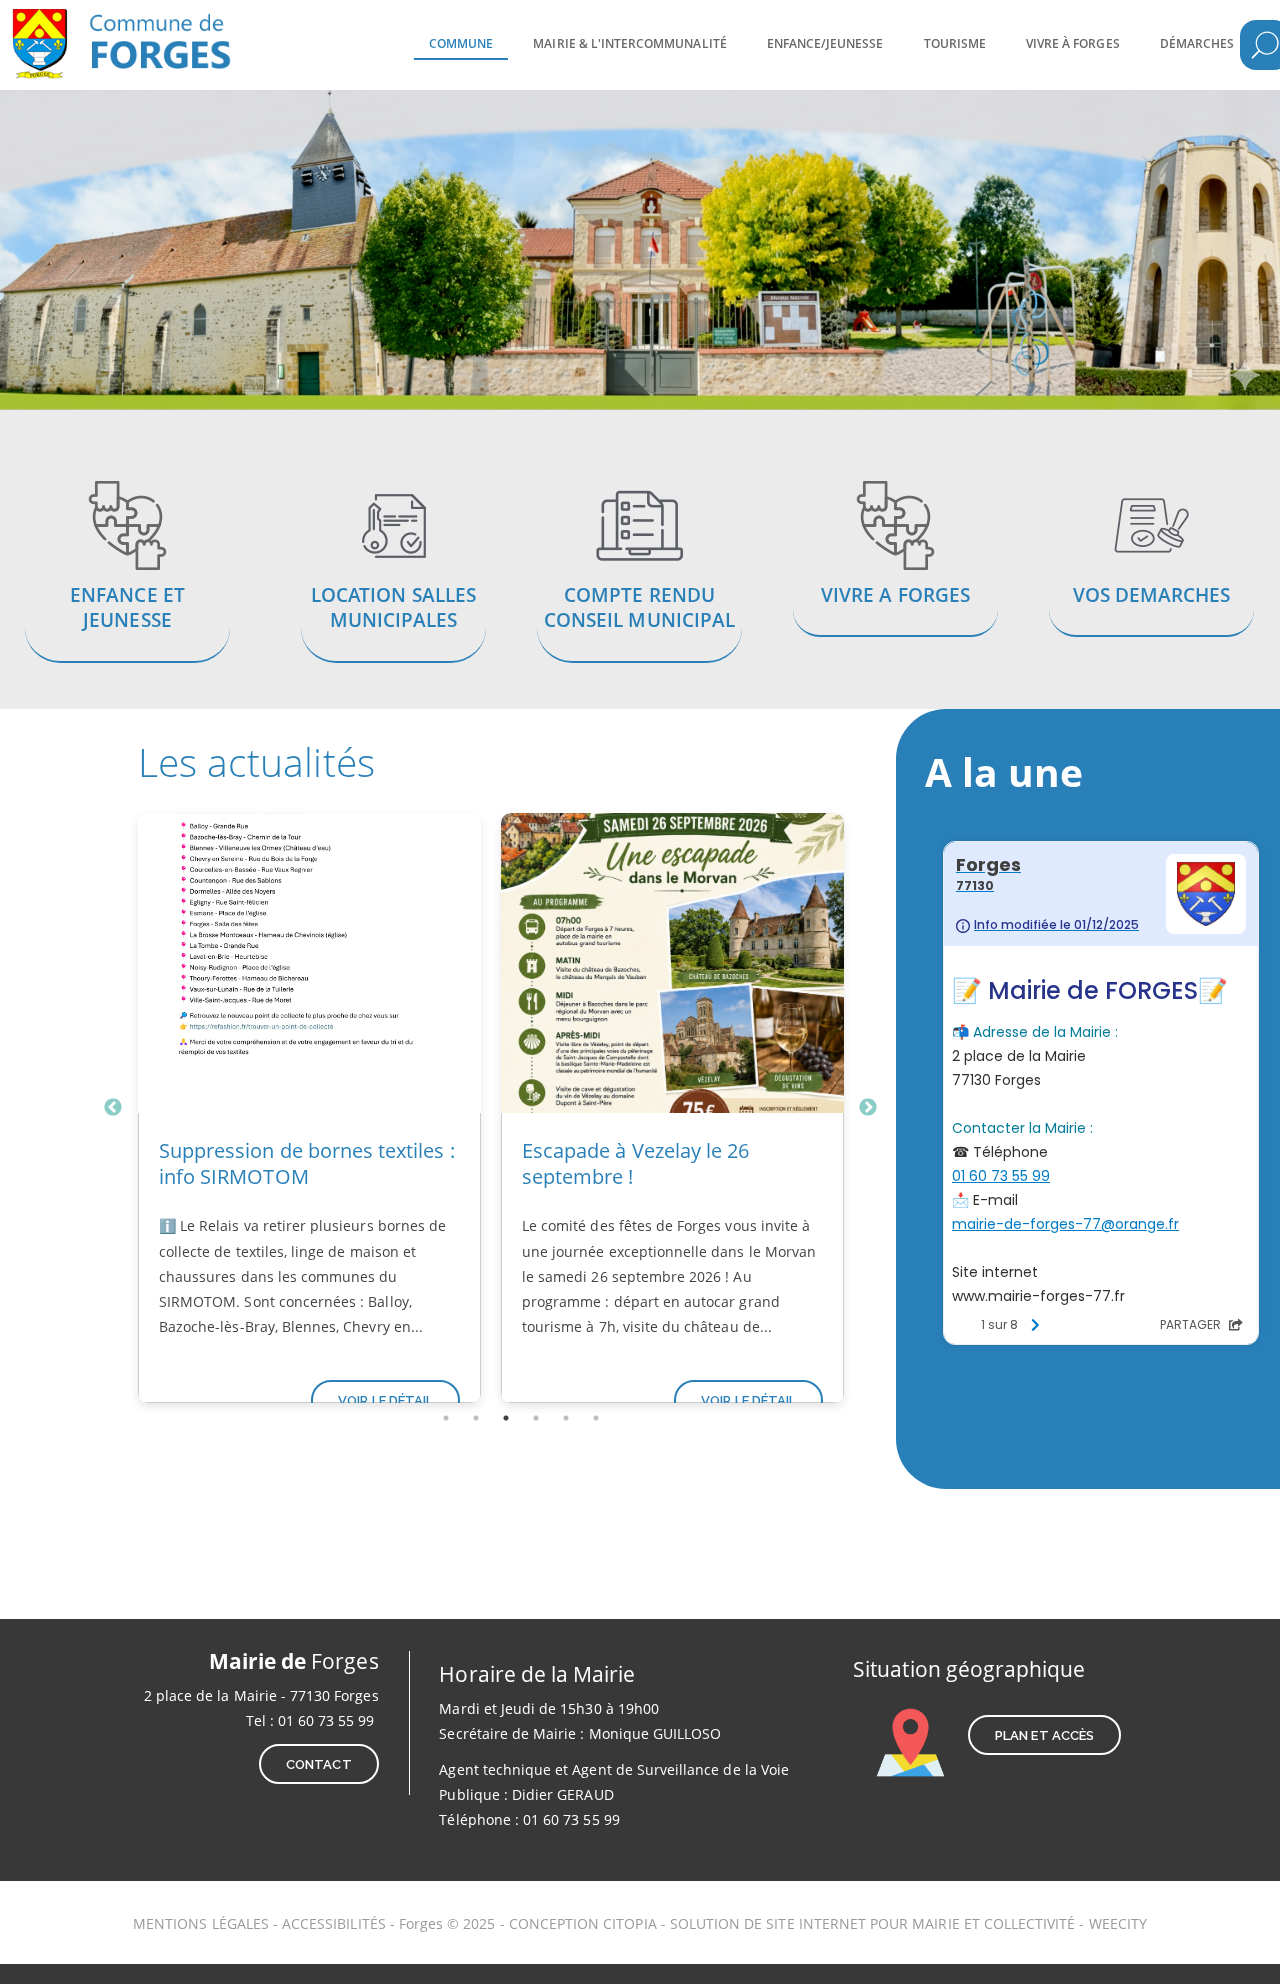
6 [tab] (596, 1418)
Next (868, 1108)
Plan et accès (1044, 1735)
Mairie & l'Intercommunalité (629, 43)
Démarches (1197, 43)
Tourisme (955, 43)
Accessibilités (336, 1923)
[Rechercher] (1265, 45)
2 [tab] (476, 1418)
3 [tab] (506, 1418)
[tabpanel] (309, 1108)
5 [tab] (566, 1418)
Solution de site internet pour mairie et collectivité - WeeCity (908, 1923)
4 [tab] (536, 1418)
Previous (113, 1108)
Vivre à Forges (1073, 43)
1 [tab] (446, 1418)
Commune (461, 43)
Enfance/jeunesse (825, 43)
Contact (318, 1764)
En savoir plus (128, 574)
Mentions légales (201, 1923)
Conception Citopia (583, 1923)
